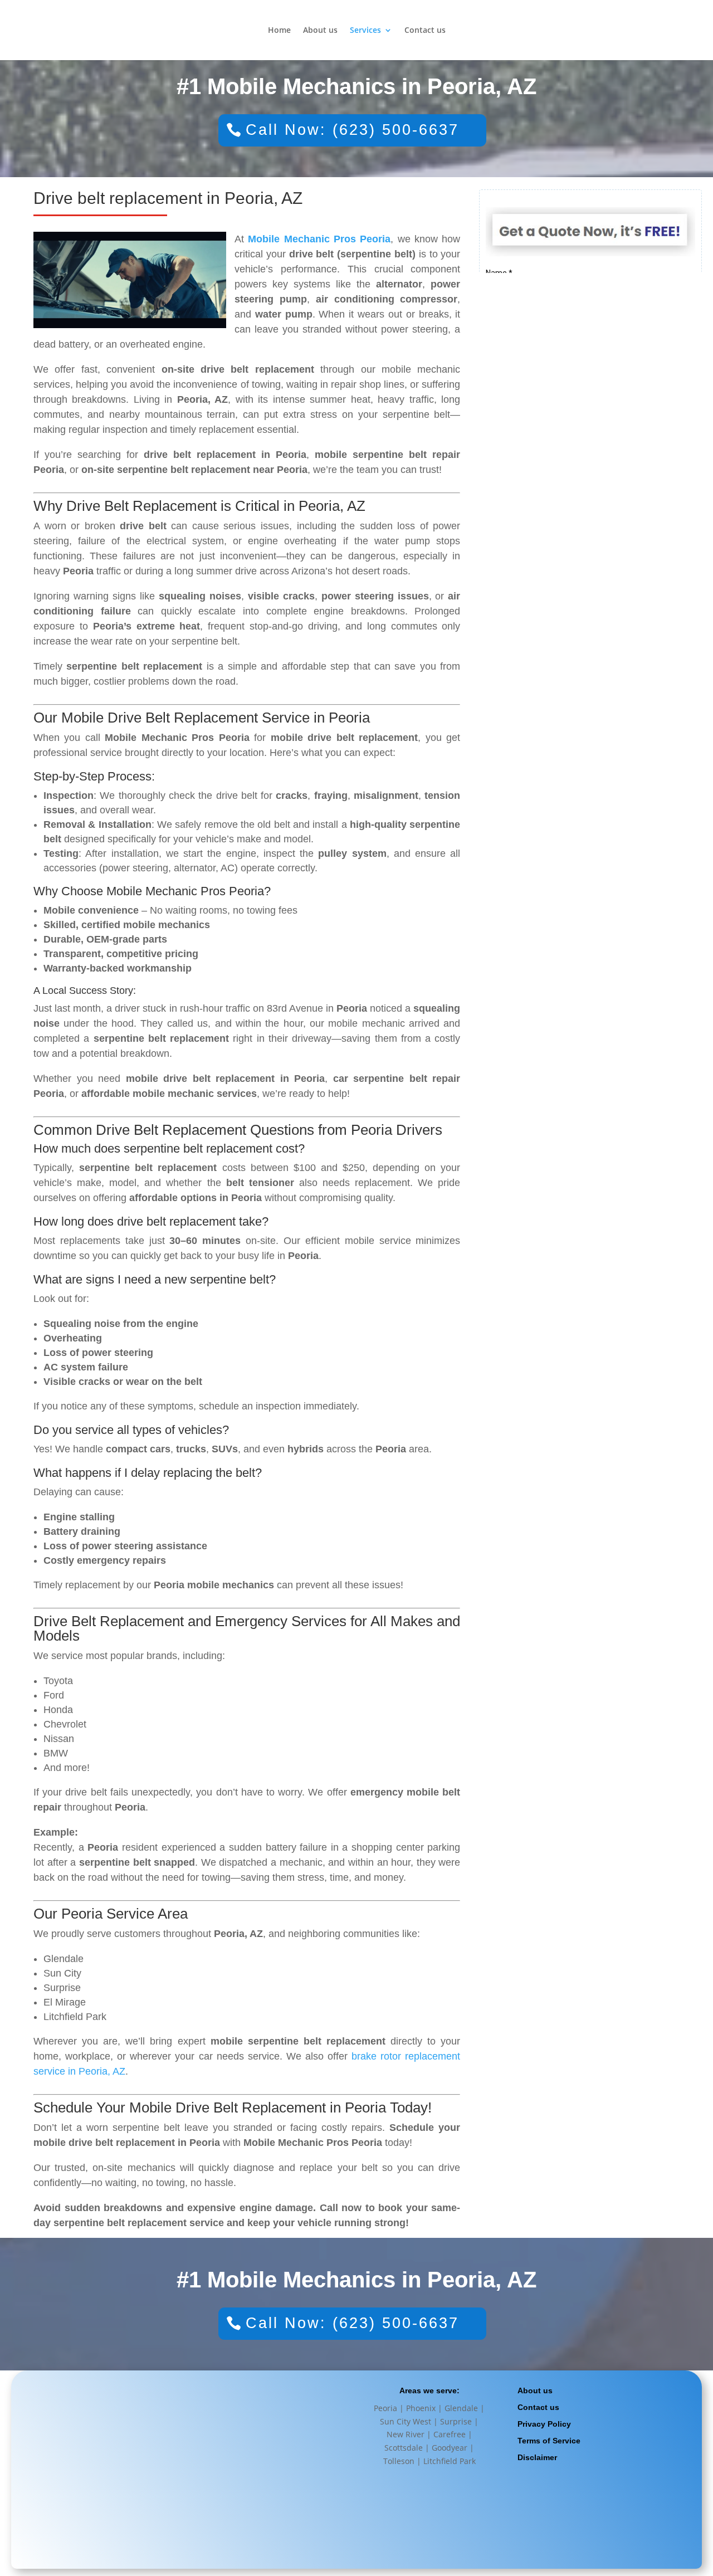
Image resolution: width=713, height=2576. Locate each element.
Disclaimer (537, 2457)
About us (320, 31)
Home (279, 31)
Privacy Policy (544, 2424)
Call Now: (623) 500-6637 (352, 130)
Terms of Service (549, 2441)
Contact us (425, 31)
